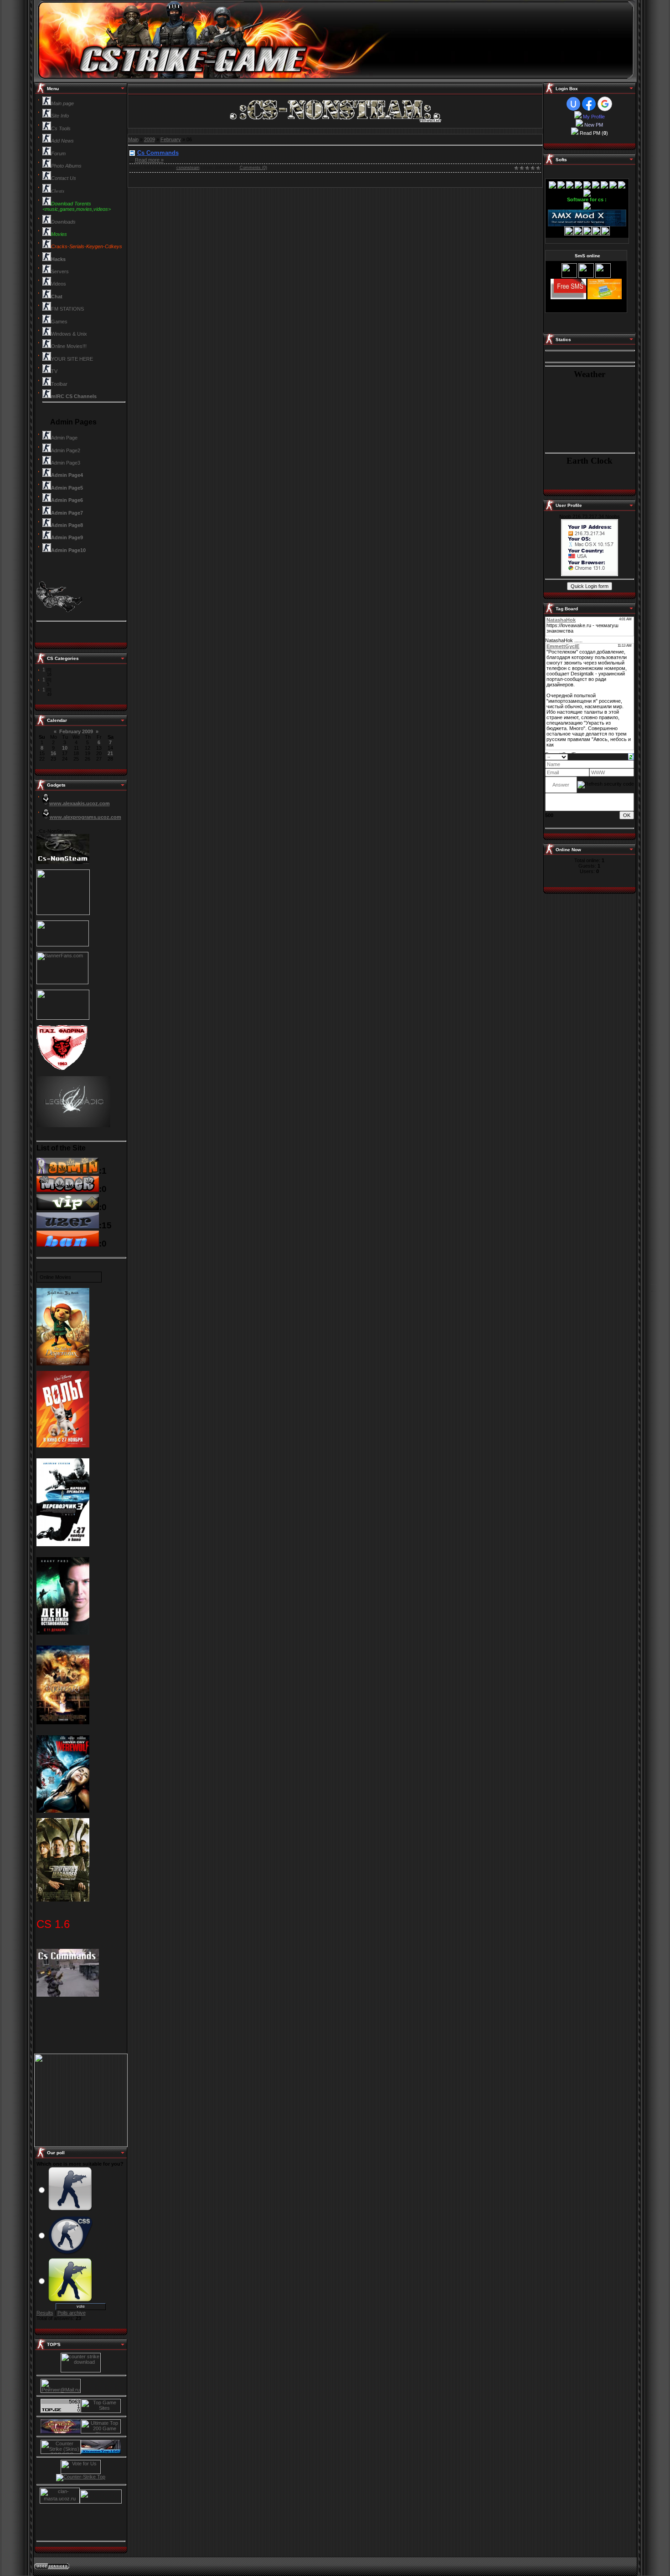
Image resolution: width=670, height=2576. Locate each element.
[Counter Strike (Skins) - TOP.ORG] (61, 2452)
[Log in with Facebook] (589, 104)
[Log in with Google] (605, 104)
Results (45, 2313)
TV (54, 371)
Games (59, 322)
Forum (58, 153)
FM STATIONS (67, 309)
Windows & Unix (69, 334)
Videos (59, 284)
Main (133, 139)
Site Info (60, 116)
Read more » (149, 160)
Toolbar (59, 384)
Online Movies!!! (69, 346)
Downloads (63, 222)
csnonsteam (188, 168)
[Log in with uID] (573, 104)
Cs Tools (61, 128)
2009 (149, 139)
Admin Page (64, 438)
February (171, 139)
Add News (62, 141)
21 (110, 753)
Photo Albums (66, 166)
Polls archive (72, 2313)
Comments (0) (253, 168)
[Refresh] (631, 756)
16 (53, 753)
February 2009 (76, 731)
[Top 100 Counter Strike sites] (61, 2432)
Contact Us (64, 178)
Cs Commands (158, 153)
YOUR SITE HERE (72, 359)
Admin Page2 (66, 450)
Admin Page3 (66, 463)
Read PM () (594, 133)
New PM (594, 125)
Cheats (58, 191)
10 (65, 748)
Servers (60, 271)
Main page (62, 103)
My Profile (593, 117)
